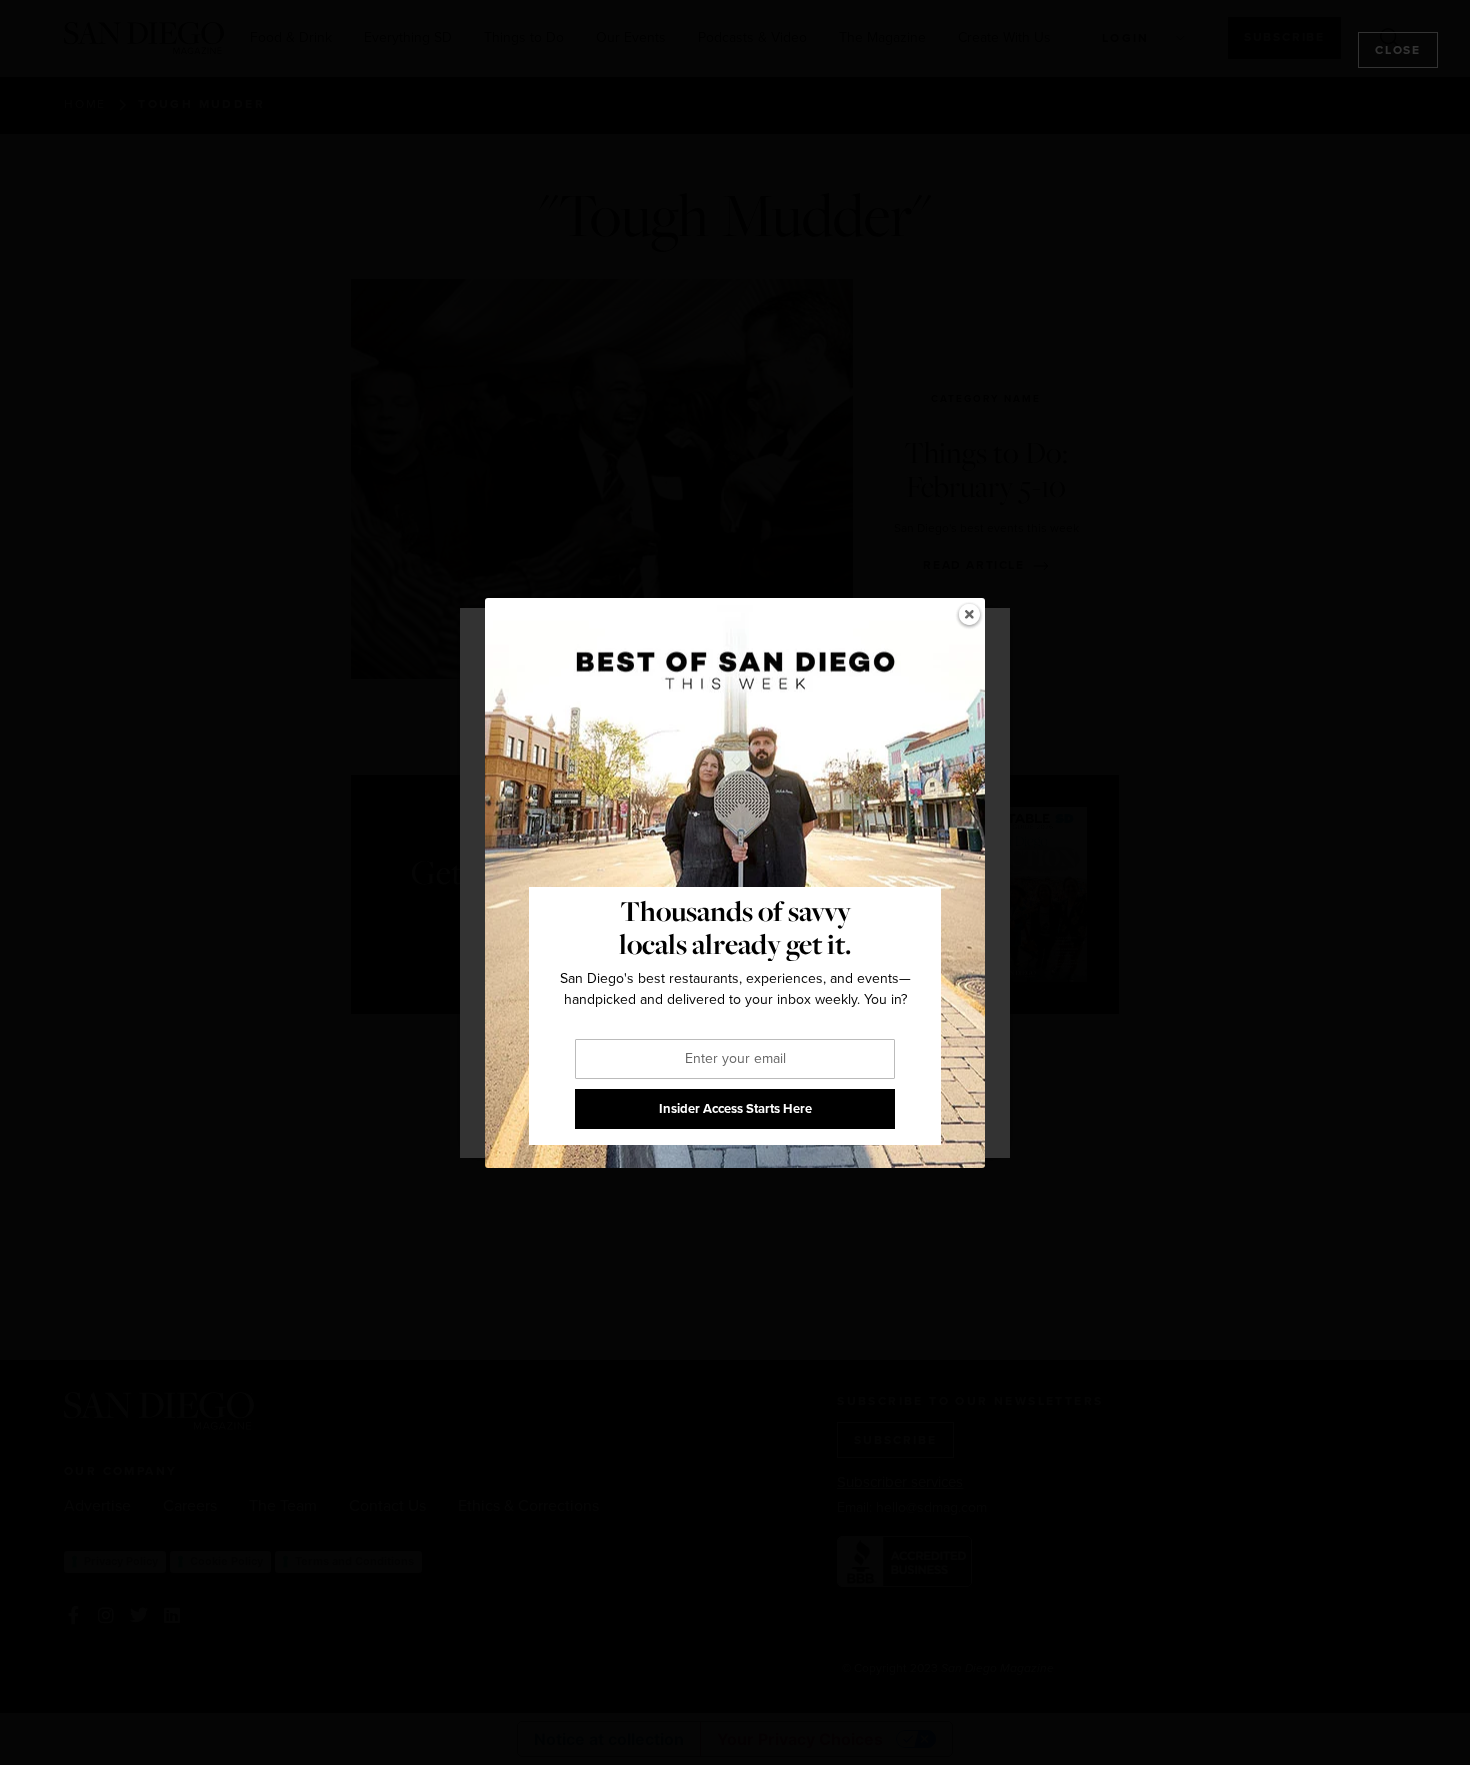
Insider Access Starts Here (735, 1108)
